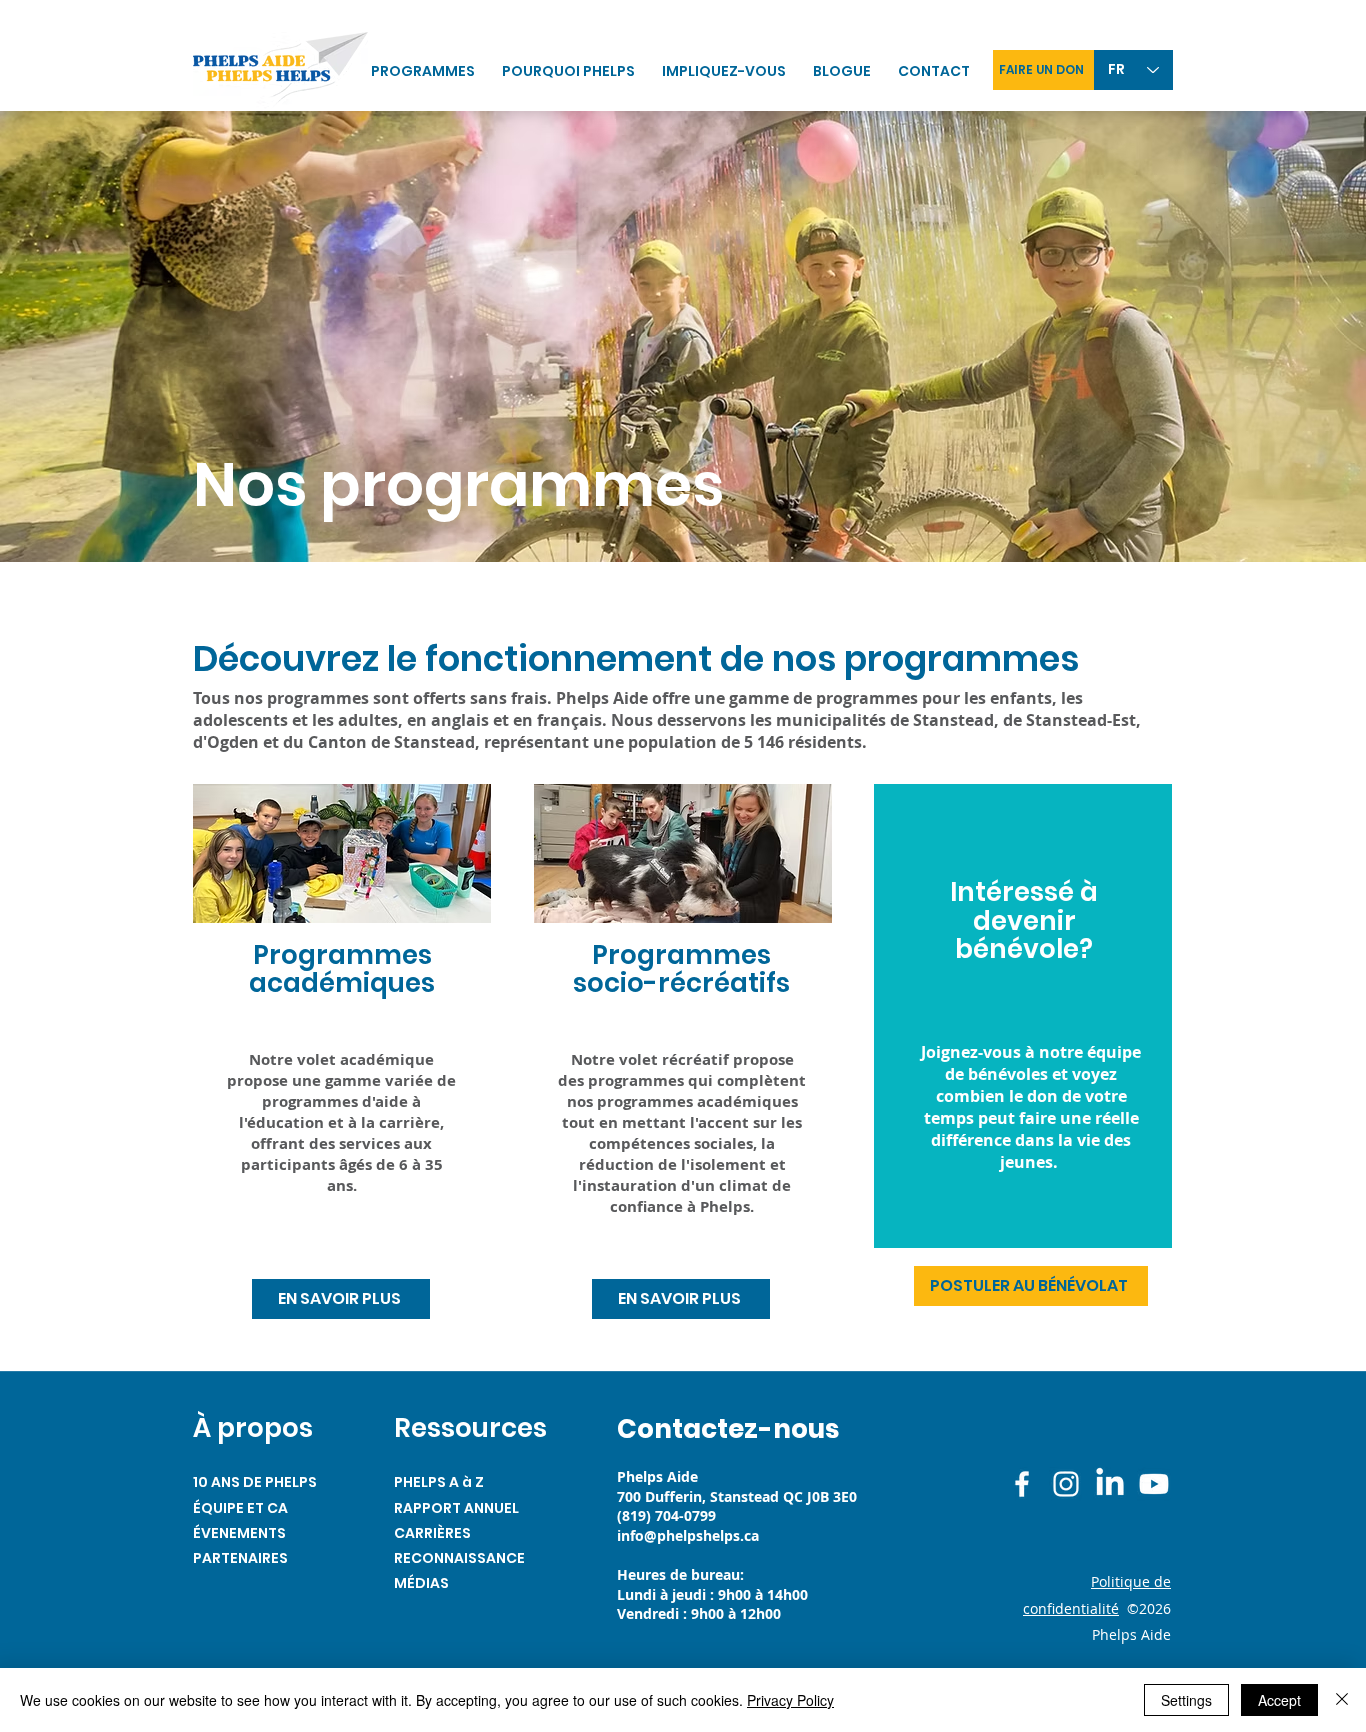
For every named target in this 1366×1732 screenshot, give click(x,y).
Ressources (470, 1428)
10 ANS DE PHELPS (255, 1482)
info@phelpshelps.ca (688, 1535)
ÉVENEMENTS (239, 1533)
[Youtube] (1154, 1484)
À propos (253, 1428)
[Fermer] (1342, 1700)
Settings (1186, 1700)
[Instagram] (1066, 1484)
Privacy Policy (790, 1700)
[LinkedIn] (1110, 1484)
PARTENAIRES (240, 1558)
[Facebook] (1022, 1484)
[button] (727, 71)
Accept (1279, 1700)
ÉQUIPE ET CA (240, 1508)
